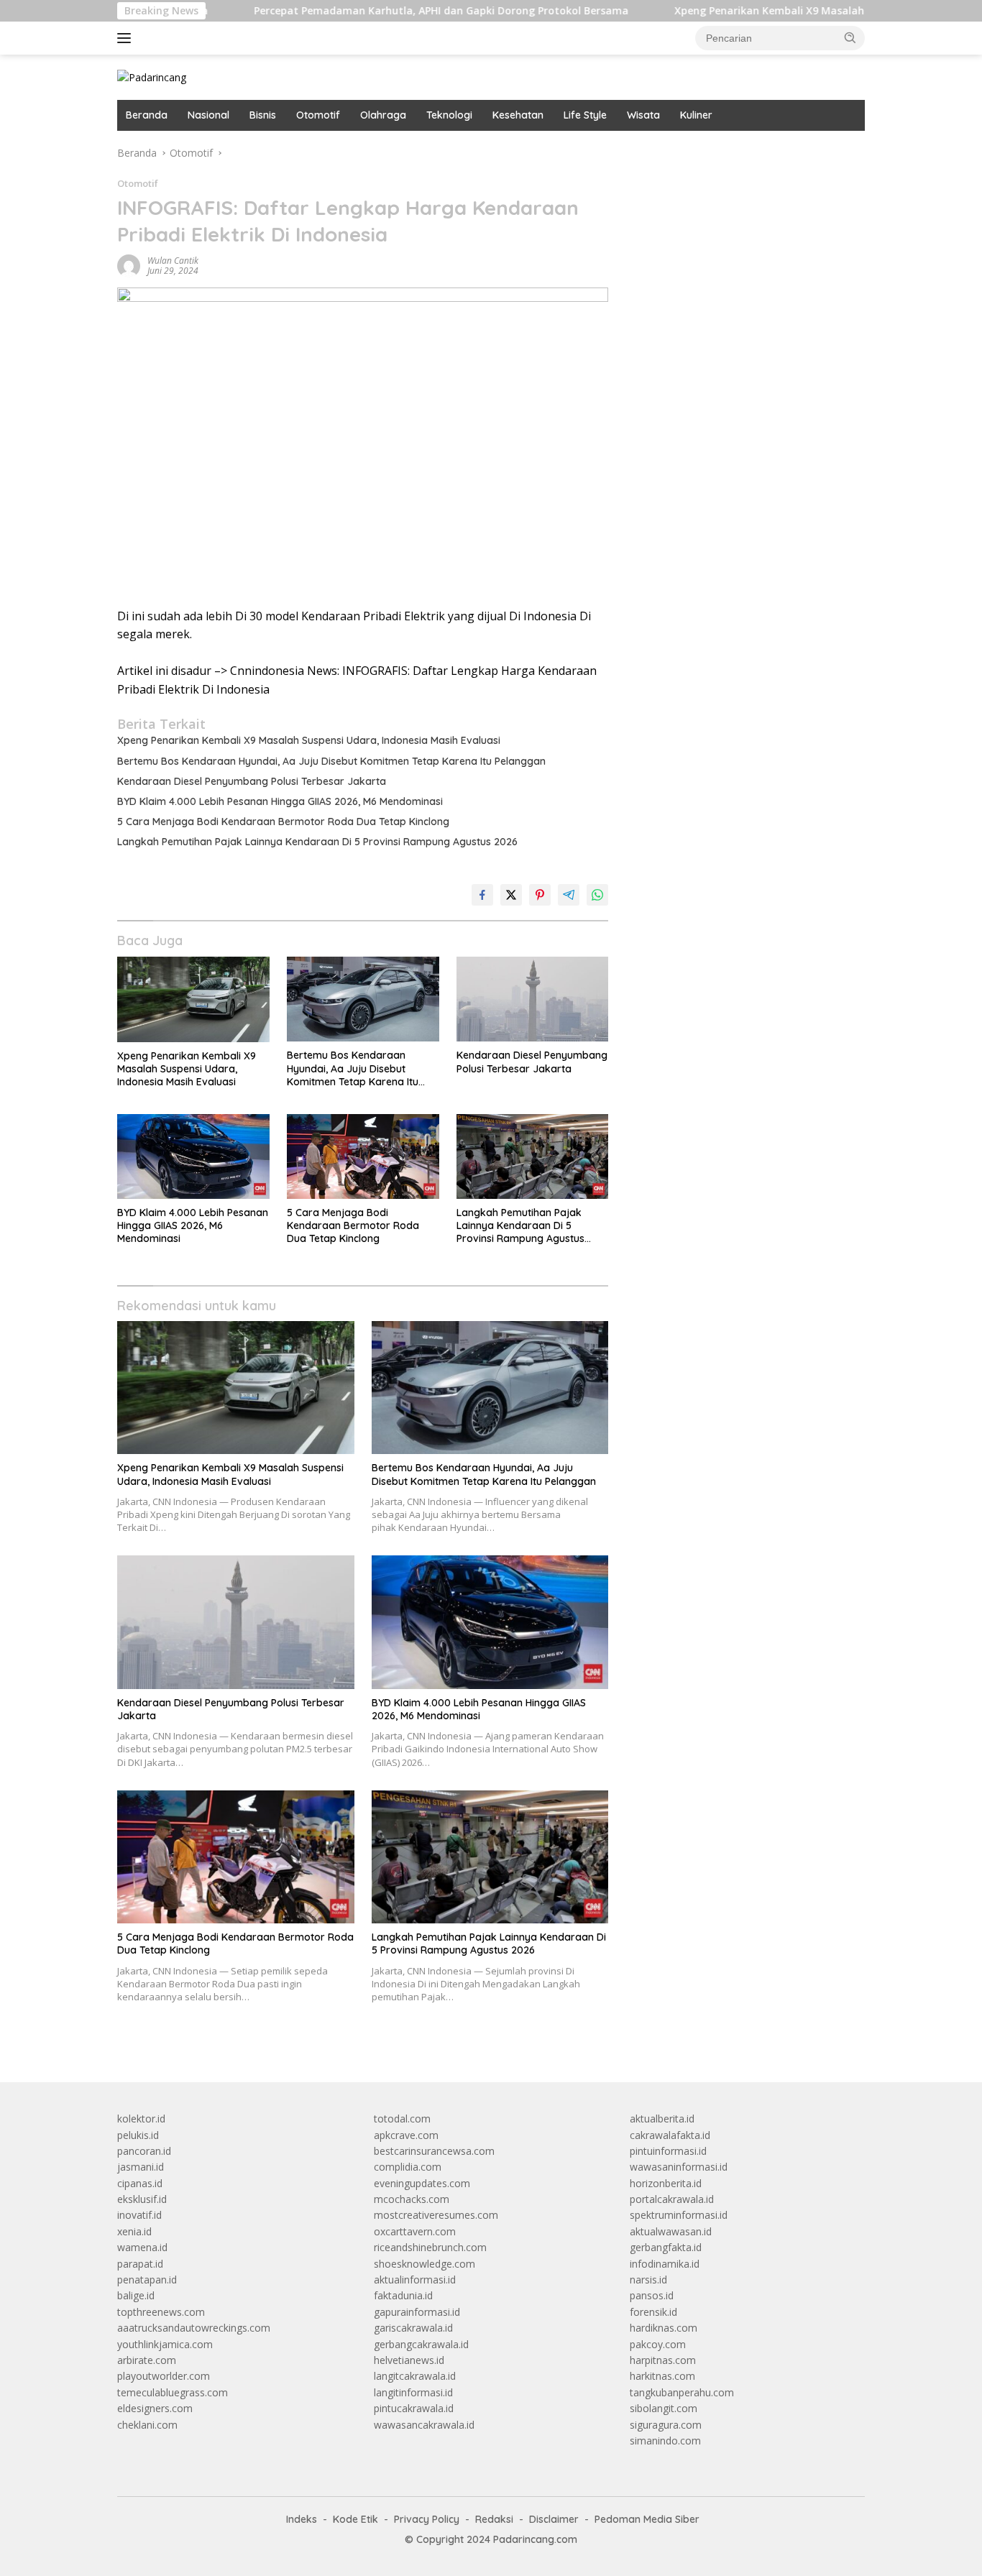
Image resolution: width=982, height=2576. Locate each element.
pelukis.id (138, 2135)
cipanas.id (140, 2183)
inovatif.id (139, 2215)
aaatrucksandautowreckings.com (194, 2328)
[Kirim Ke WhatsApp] (597, 895)
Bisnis (263, 115)
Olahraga (383, 115)
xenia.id (134, 2231)
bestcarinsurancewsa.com (434, 2151)
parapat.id (140, 2264)
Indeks (302, 2519)
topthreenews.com (161, 2312)
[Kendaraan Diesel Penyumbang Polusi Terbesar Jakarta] (533, 999)
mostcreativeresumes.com (436, 2215)
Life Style (585, 115)
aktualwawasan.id (671, 2231)
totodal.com (402, 2119)
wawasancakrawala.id (424, 2425)
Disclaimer (554, 2519)
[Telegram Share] (569, 895)
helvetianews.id (409, 2360)
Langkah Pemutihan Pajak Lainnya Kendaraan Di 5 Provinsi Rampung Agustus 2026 (317, 842)
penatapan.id (147, 2280)
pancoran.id (144, 2151)
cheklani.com (147, 2425)
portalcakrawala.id (672, 2199)
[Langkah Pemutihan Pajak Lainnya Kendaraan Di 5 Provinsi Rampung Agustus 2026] (533, 1157)
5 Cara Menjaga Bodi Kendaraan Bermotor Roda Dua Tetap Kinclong (283, 822)
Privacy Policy (427, 2519)
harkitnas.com (662, 2376)
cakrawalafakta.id (670, 2135)
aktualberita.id (662, 2119)
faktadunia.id (403, 2295)
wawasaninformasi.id (679, 2167)
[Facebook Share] (482, 895)
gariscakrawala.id (413, 2328)
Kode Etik (355, 2519)
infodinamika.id (665, 2264)
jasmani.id (141, 2167)
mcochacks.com (412, 2199)
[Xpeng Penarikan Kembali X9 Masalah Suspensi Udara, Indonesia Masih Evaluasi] (193, 999)
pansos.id (652, 2295)
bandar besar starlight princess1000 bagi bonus (739, 153)
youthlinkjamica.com (165, 2344)
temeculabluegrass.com (173, 2392)
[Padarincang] (152, 77)
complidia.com (408, 2167)
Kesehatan (518, 115)
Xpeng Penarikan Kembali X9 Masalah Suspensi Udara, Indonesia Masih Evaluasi (309, 740)
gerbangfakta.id (666, 2247)
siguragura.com (666, 2425)
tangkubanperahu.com (682, 2392)
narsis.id (648, 2280)
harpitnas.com (663, 2360)
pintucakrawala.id (414, 2408)
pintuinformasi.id (668, 2151)
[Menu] (127, 38)
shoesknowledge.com (425, 2264)
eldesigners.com (155, 2408)
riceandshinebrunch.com (430, 2247)
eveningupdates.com (422, 2183)
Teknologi (449, 115)
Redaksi (494, 2519)
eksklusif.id (142, 2199)
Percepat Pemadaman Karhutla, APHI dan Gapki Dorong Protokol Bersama (369, 11)
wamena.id (142, 2247)
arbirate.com (147, 2360)
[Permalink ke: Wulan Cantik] (129, 265)
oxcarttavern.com (415, 2231)
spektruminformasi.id (679, 2215)
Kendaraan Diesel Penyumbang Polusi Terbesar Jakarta (252, 781)
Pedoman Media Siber (647, 2519)
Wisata (643, 115)
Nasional (208, 115)
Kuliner (696, 115)
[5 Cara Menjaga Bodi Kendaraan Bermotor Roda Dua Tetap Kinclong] (363, 1157)
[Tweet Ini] (511, 895)
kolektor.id (141, 2119)
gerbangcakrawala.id (421, 2344)
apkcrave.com (406, 2135)
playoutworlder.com (164, 2376)
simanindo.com (665, 2441)
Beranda (147, 115)
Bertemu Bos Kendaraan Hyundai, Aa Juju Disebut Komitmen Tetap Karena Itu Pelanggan (331, 761)
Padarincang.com (535, 2539)
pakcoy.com (658, 2344)
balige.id (136, 2295)
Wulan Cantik (173, 261)
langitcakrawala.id (415, 2376)
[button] (850, 37)
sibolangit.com (664, 2408)
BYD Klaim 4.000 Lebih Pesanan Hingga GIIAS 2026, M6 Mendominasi (280, 801)
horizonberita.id (666, 2183)
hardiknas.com (664, 2328)
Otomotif (318, 115)
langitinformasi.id (413, 2392)
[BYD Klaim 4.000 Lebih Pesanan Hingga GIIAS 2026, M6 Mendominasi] (193, 1157)
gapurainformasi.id (417, 2312)
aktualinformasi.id (415, 2280)
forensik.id (653, 2312)
